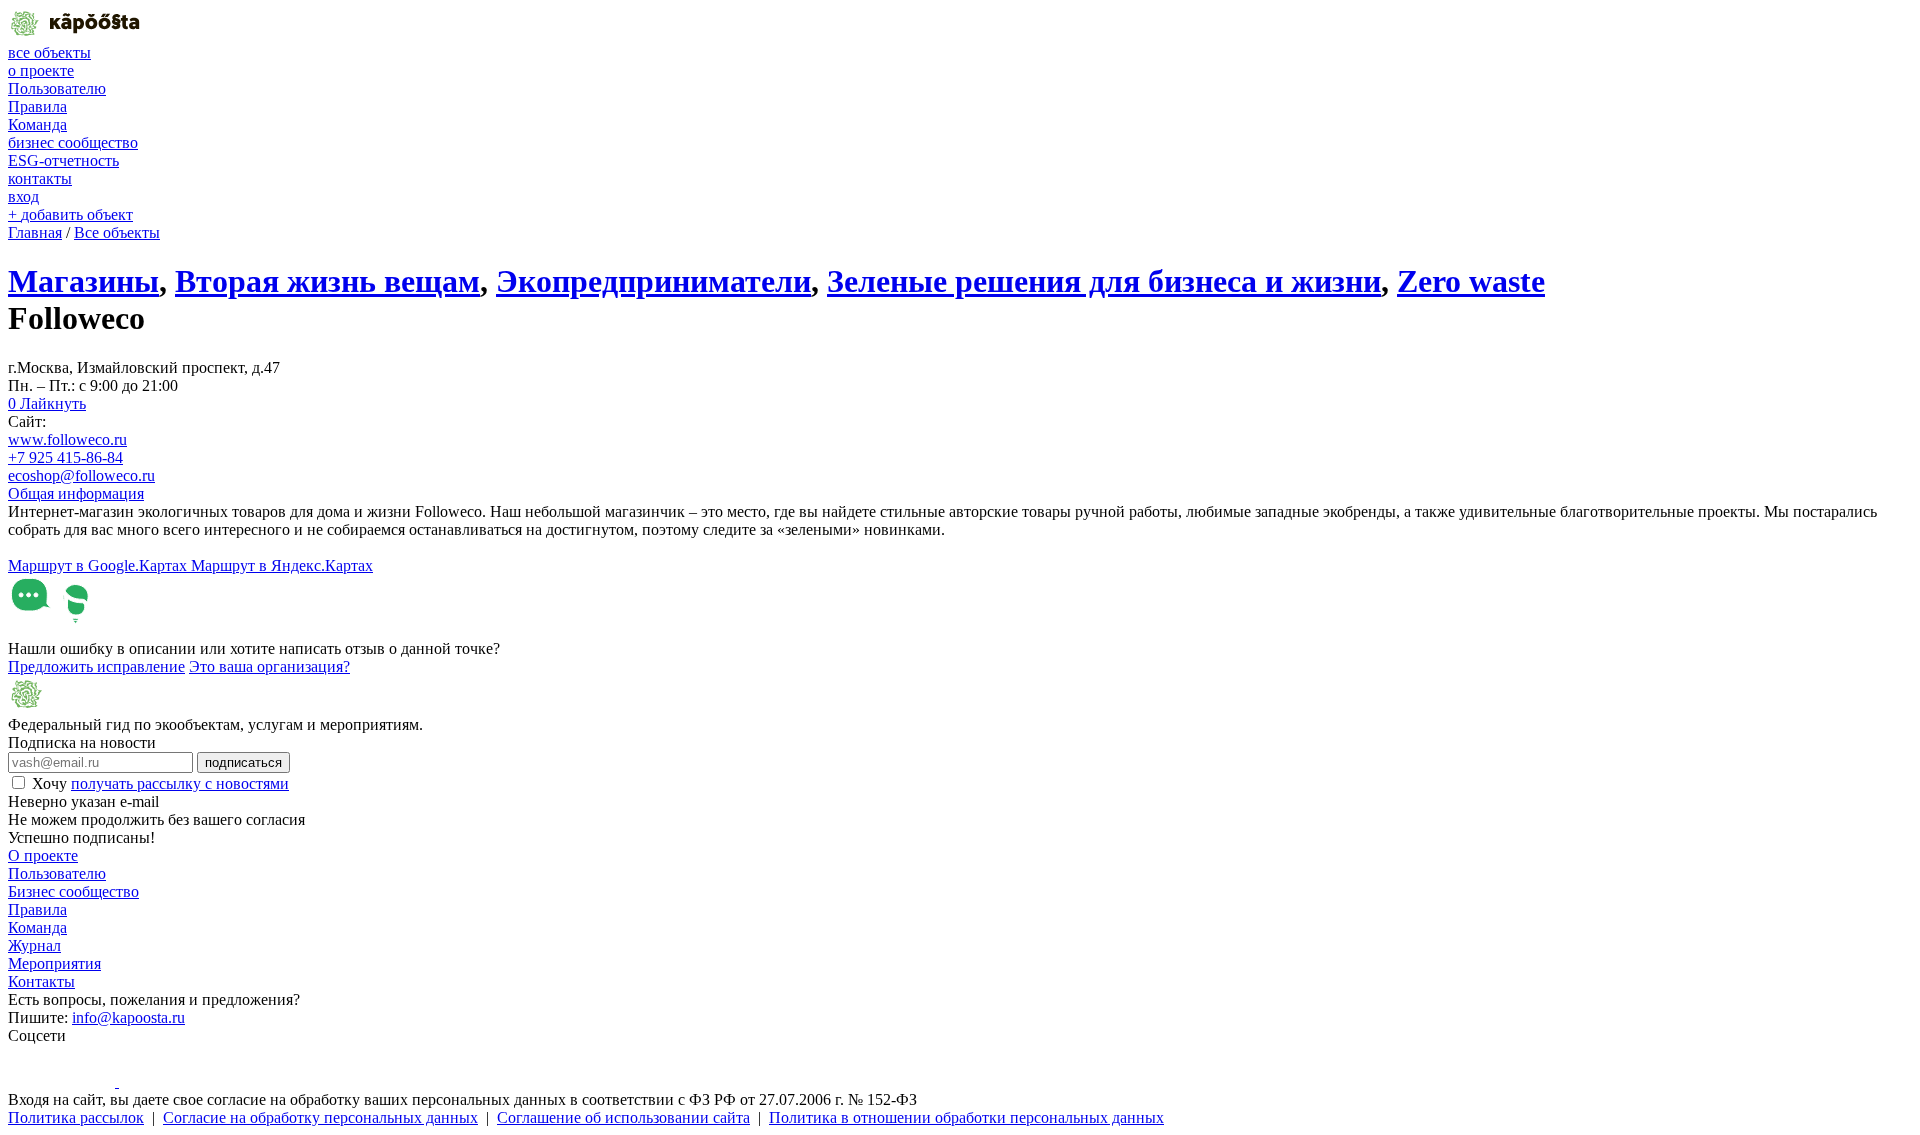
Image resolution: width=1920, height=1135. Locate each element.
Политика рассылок (76, 1117)
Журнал (34, 945)
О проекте (43, 855)
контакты (40, 178)
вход (23, 196)
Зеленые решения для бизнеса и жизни (1104, 281)
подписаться (243, 762)
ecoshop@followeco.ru (81, 475)
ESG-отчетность (63, 160)
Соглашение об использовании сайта (623, 1117)
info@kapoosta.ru (128, 1017)
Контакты (41, 981)
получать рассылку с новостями (180, 783)
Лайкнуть (47, 403)
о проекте (41, 70)
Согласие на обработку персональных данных (320, 1117)
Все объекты (117, 232)
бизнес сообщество (73, 142)
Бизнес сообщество (73, 891)
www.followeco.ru (67, 439)
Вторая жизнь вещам (327, 281)
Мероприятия (54, 963)
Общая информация (76, 493)
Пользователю (57, 88)
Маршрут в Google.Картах (99, 565)
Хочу (160, 783)
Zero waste (1471, 281)
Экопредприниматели (653, 281)
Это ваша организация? (269, 666)
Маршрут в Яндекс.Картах (282, 565)
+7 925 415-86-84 (65, 457)
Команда (37, 124)
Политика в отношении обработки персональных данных (966, 1117)
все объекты (49, 52)
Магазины (83, 281)
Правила (37, 106)
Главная (35, 232)
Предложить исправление (96, 666)
